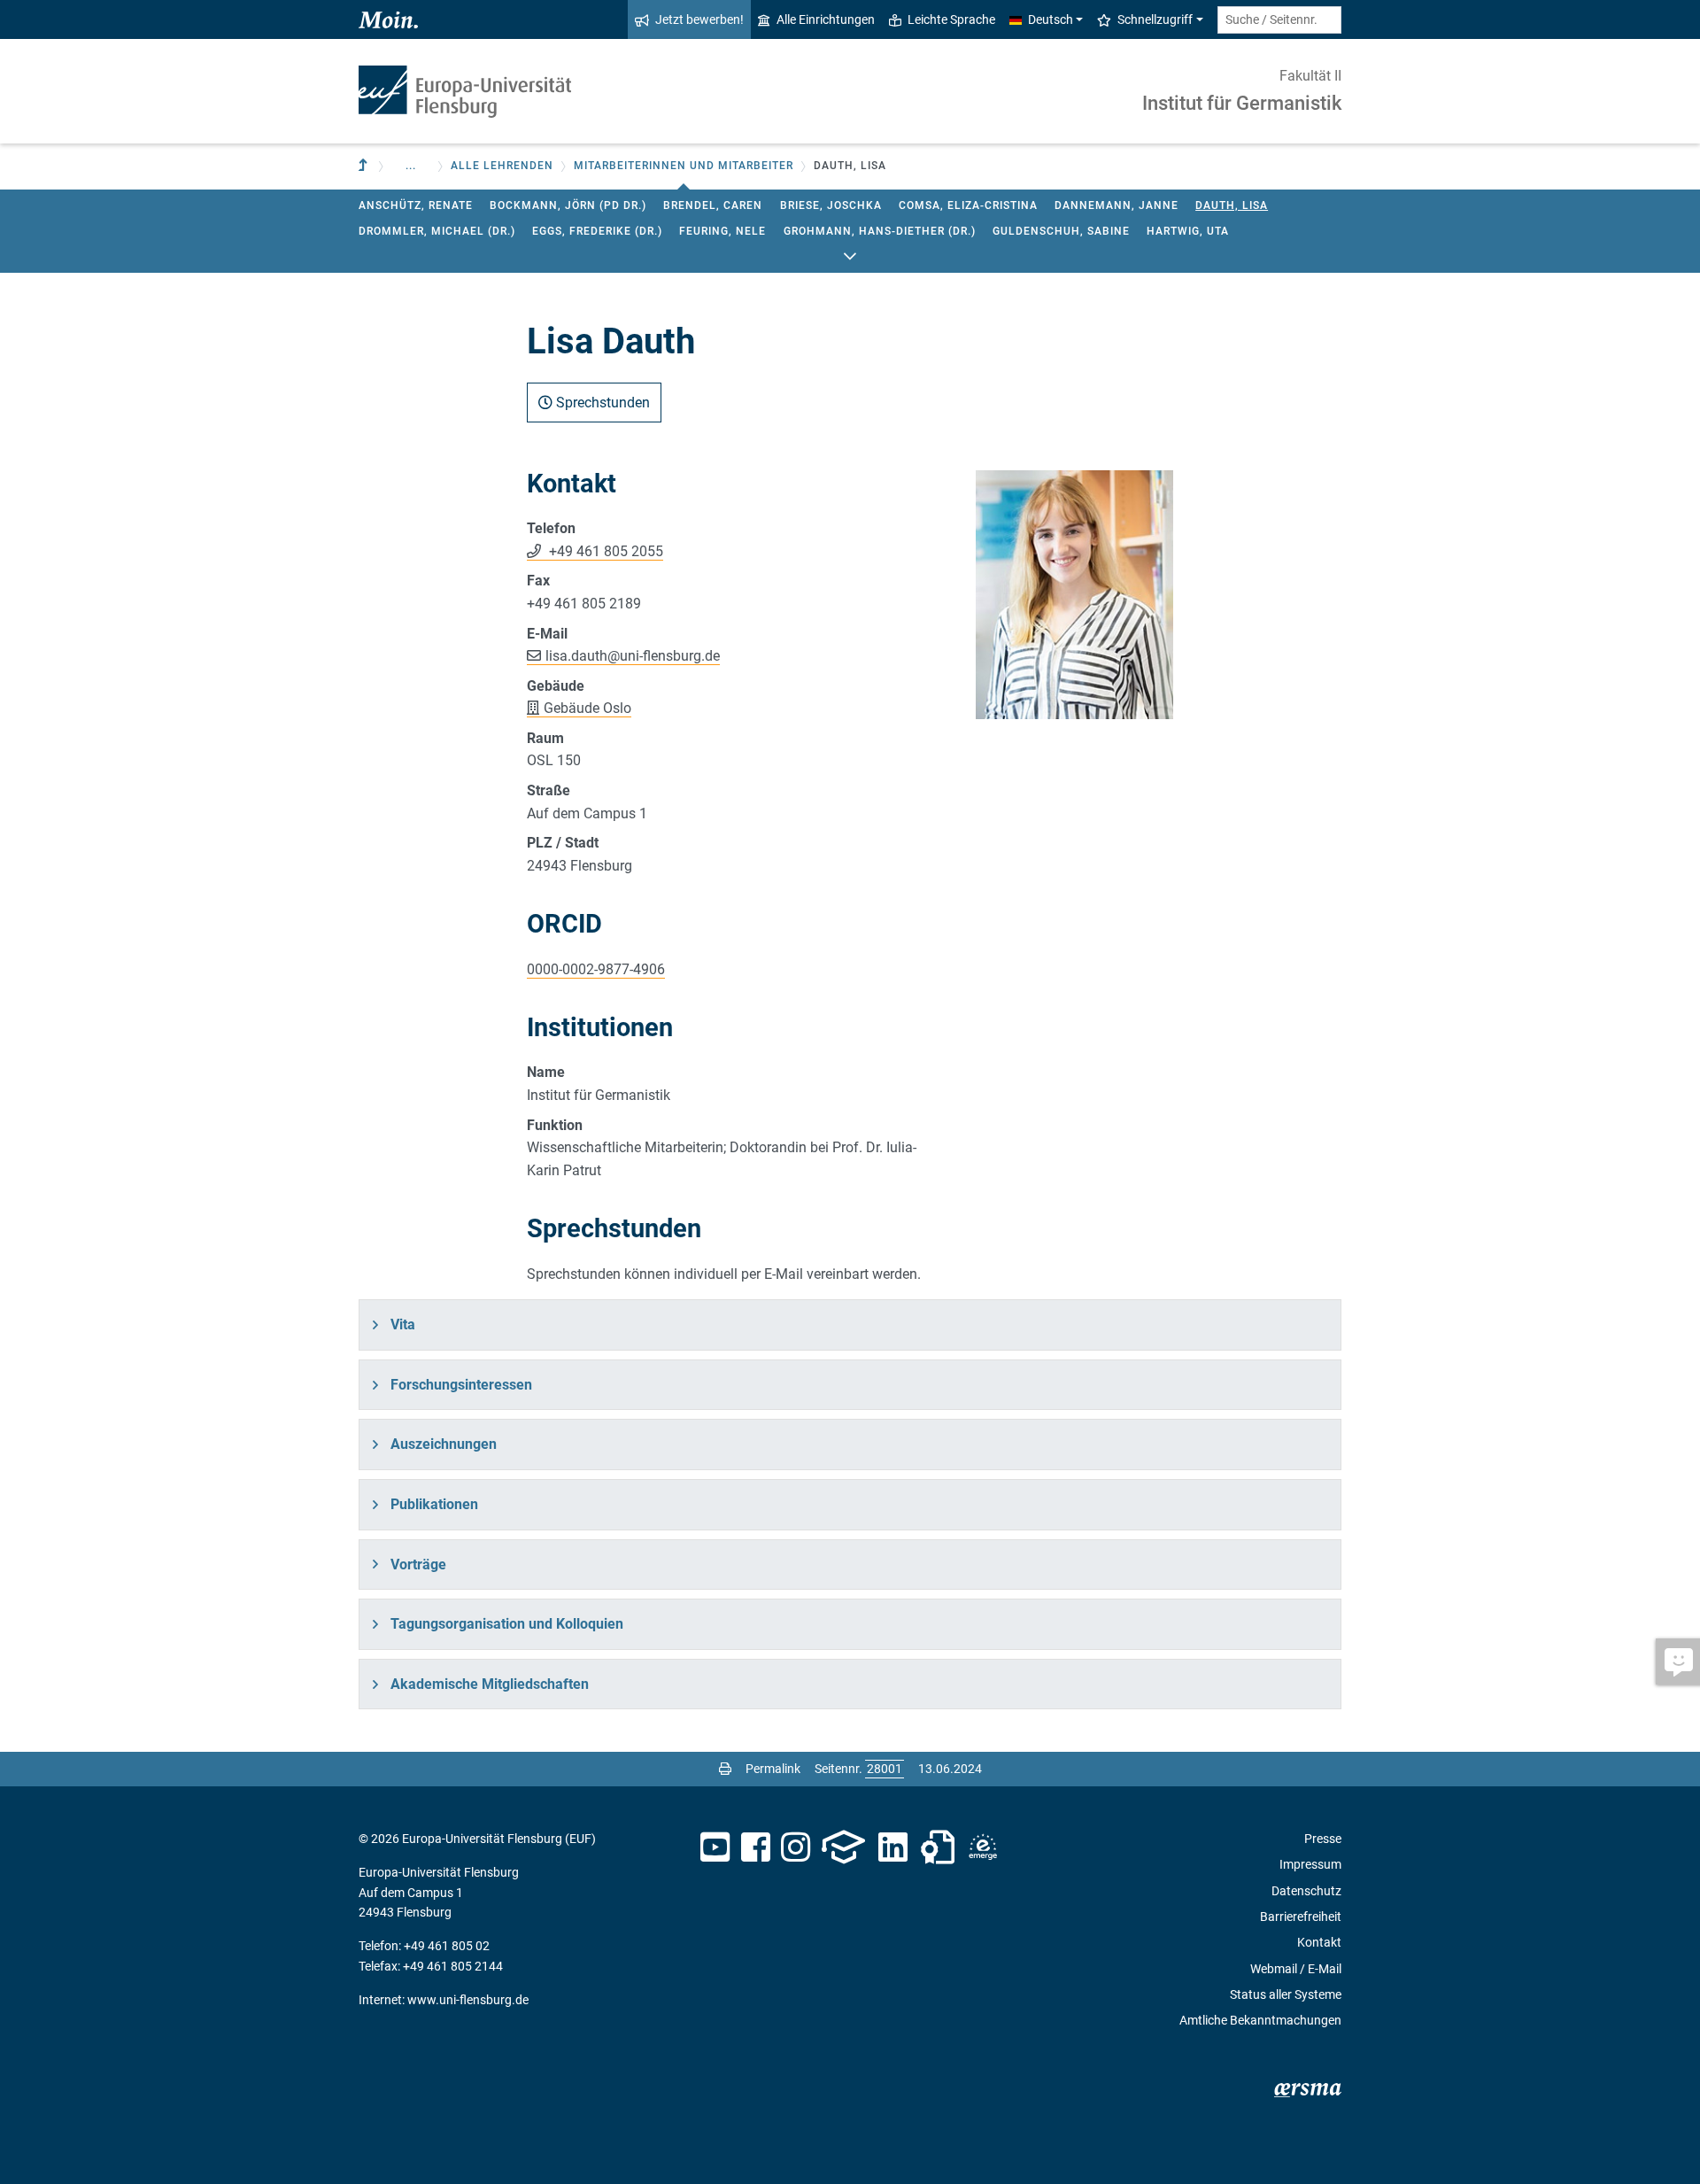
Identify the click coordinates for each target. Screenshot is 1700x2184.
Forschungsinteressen (461, 1385)
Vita (403, 1324)
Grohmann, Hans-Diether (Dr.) (880, 231)
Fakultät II (1310, 76)
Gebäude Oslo (587, 708)
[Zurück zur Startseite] (465, 92)
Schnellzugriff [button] (1155, 19)
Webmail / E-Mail (1296, 1969)
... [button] (411, 166)
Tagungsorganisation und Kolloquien (507, 1624)
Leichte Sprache (951, 19)
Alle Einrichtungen (826, 19)
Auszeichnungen (444, 1444)
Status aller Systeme (1286, 1994)
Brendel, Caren (713, 205)
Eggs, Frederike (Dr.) (597, 231)
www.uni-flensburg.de (468, 2000)
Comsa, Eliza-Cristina (968, 205)
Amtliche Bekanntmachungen (1260, 2020)
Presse (1323, 1839)
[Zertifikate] (938, 1847)
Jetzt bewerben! (699, 19)
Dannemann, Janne (1117, 205)
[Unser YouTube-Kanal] (715, 1847)
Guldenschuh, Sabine (1061, 231)
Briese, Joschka (831, 205)
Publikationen (434, 1504)
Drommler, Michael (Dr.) (437, 231)
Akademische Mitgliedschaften (490, 1684)
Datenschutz (1306, 1891)
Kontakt (1319, 1942)
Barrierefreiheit (1301, 1917)
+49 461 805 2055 (604, 551)
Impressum (1310, 1864)
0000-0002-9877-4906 (596, 969)
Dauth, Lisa (1232, 205)
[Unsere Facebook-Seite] (756, 1847)
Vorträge (418, 1564)
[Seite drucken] (725, 1769)
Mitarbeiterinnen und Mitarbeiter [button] (684, 166)
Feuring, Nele (722, 231)
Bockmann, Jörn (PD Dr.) (568, 205)
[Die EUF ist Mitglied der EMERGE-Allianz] (983, 1847)
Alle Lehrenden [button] (502, 166)
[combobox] (1279, 20)
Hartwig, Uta (1188, 231)
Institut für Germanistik (1242, 103)
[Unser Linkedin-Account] (893, 1847)
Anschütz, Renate (416, 205)
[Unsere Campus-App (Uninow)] (843, 1847)
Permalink (773, 1769)
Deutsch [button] (1051, 19)
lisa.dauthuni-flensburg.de (633, 656)
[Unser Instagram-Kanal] (796, 1847)
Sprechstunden (601, 403)
